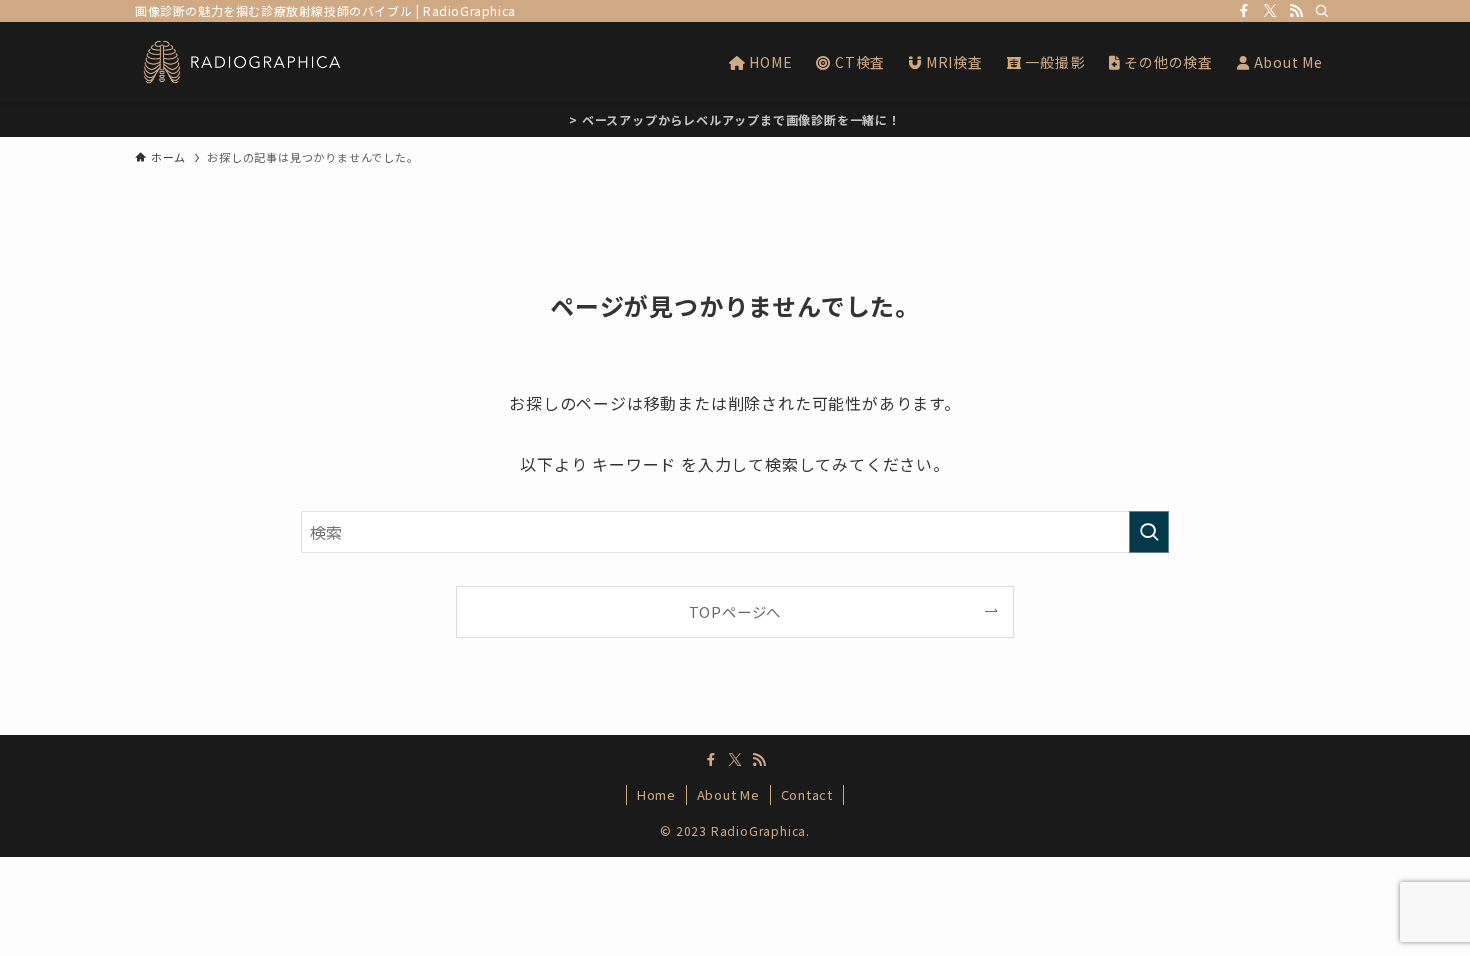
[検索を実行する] (1149, 532)
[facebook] (1244, 11)
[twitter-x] (1270, 11)
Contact (807, 794)
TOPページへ (735, 611)
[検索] (1322, 11)
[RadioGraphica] (241, 62)
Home (656, 794)
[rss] (1296, 11)
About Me (728, 794)
